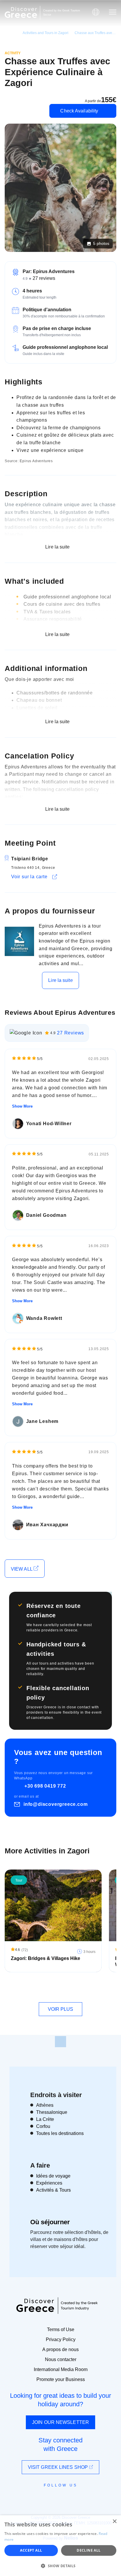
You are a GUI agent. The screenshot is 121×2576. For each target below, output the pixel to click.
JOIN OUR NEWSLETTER (60, 2422)
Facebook (34, 2498)
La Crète (45, 2119)
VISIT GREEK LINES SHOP (58, 2467)
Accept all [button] (31, 2550)
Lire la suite (60, 980)
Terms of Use (61, 2329)
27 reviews (44, 278)
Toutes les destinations (60, 2133)
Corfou (43, 2126)
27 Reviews (70, 1033)
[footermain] (60, 2042)
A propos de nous (60, 2349)
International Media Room (61, 2369)
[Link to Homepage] (21, 12)
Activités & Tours (53, 2190)
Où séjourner (50, 2222)
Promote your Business (61, 2379)
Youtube (67, 2498)
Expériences (49, 2183)
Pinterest (77, 2498)
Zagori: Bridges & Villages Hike (46, 1958)
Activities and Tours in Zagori (46, 33)
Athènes (45, 2105)
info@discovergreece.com (56, 1804)
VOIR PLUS (61, 2009)
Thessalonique (52, 2112)
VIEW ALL (22, 1569)
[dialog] (60, 2546)
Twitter (56, 2496)
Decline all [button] (89, 2550)
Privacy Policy (61, 2339)
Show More (22, 1106)
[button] (60, 2566)
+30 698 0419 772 (45, 1786)
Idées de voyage (53, 2176)
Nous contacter (61, 2359)
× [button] (114, 2522)
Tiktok (87, 2496)
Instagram (44, 2498)
